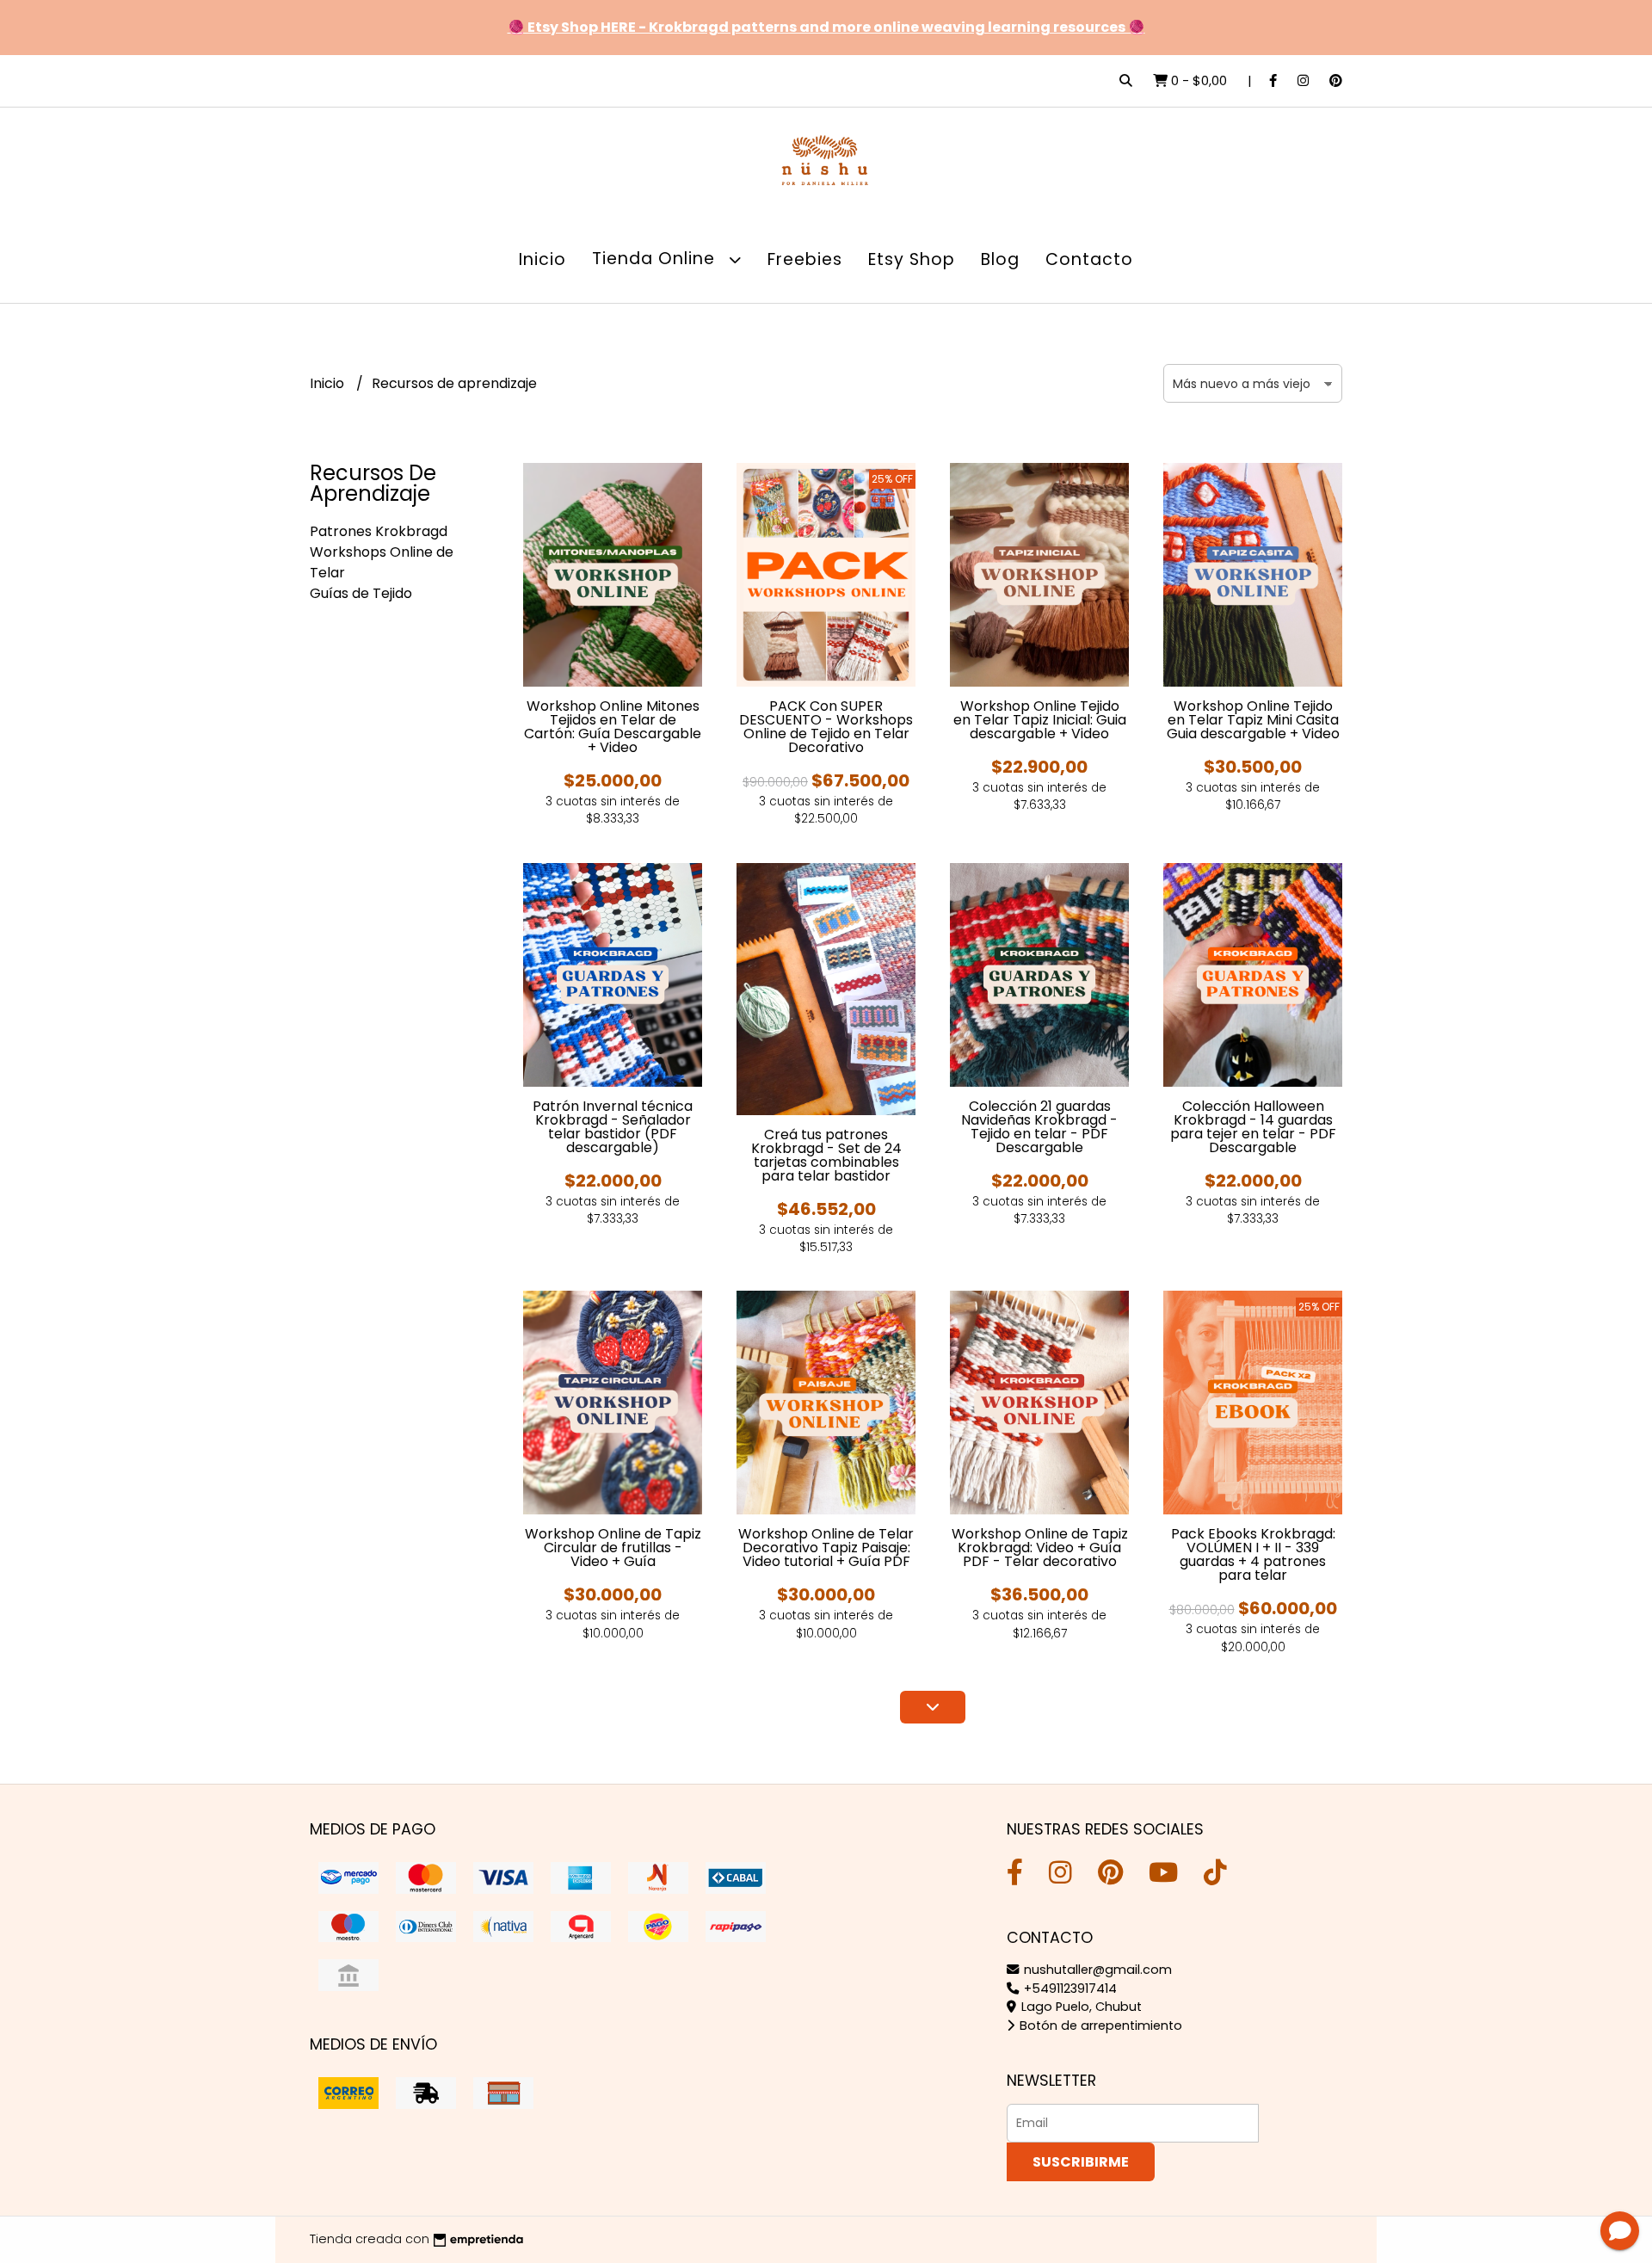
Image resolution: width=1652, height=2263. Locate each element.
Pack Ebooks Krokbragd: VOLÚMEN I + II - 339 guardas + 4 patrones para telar (1253, 1554)
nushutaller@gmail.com (1096, 1970)
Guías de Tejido (361, 593)
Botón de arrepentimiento (1099, 2026)
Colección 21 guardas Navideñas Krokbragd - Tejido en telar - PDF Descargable (1039, 1127)
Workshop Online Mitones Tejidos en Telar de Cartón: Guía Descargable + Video (613, 727)
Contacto (1089, 259)
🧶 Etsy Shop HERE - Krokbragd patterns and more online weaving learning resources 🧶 (826, 27)
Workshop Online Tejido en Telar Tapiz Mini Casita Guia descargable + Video (1253, 720)
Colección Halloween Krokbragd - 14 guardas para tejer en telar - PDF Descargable (1253, 1127)
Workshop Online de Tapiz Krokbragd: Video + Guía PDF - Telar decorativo (1040, 1548)
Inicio (542, 259)
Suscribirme (1081, 2162)
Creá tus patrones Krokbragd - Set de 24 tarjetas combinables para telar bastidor (826, 1155)
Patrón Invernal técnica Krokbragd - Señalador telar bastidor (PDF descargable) (613, 1127)
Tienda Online (656, 259)
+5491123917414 (1069, 1989)
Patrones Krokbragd (379, 531)
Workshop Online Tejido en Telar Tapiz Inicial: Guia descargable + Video (1040, 720)
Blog (1000, 259)
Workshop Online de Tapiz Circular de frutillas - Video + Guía (613, 1548)
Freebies (805, 259)
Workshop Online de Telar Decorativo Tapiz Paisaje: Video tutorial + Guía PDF (826, 1548)
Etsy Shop (912, 259)
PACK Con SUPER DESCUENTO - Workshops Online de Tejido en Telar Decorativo (826, 727)
